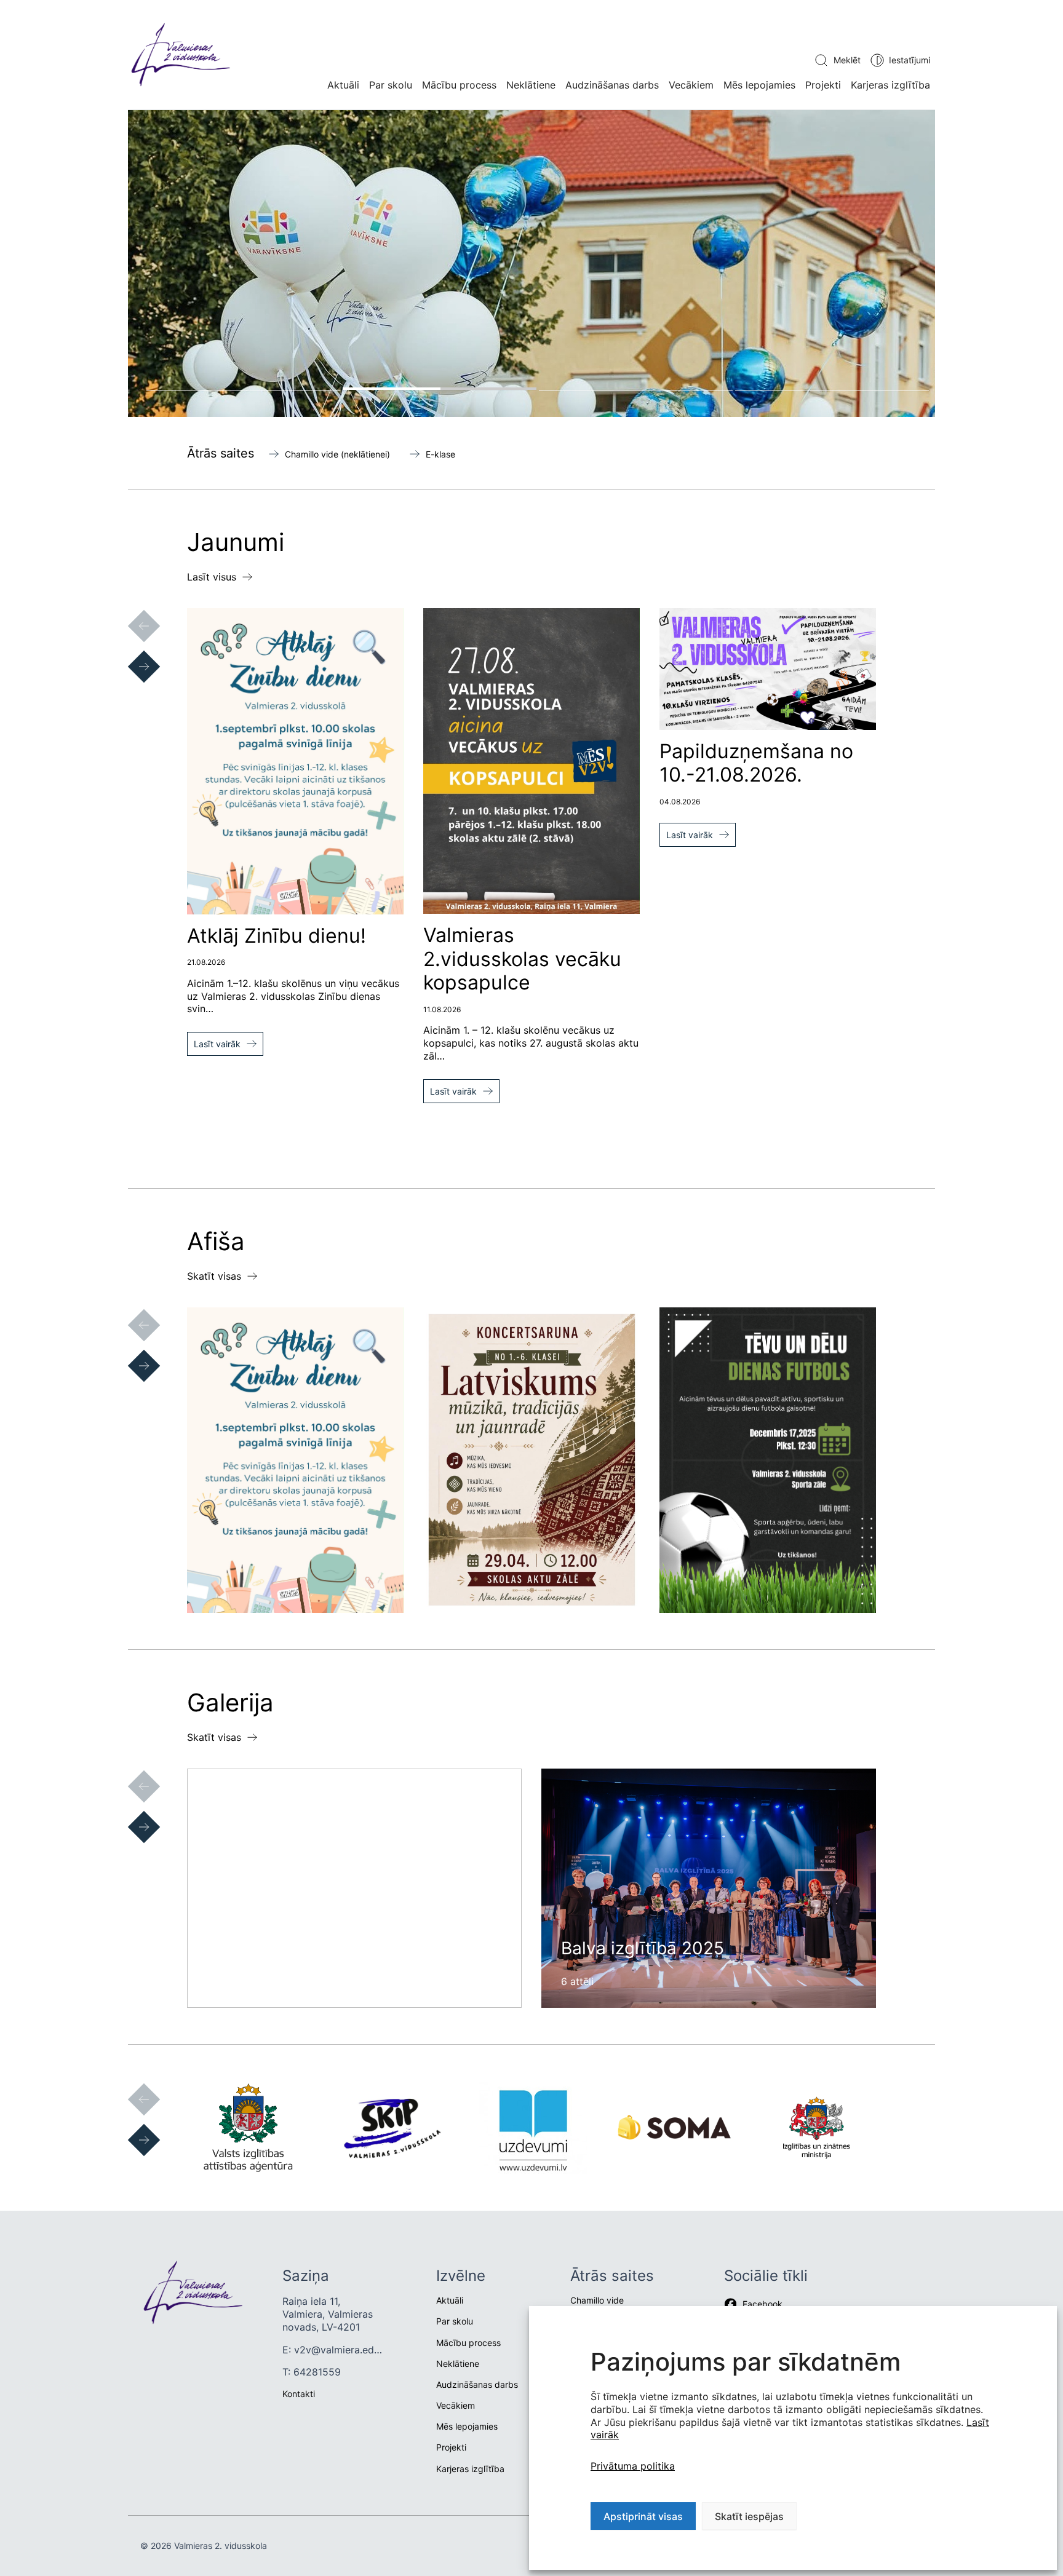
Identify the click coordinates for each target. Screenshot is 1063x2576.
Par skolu (391, 85)
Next (132, 654)
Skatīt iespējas (749, 2516)
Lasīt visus (212, 577)
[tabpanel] (531, 264)
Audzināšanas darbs (612, 85)
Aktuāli (343, 85)
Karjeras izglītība (890, 85)
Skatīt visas (214, 1276)
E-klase (440, 454)
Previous (132, 614)
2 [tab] (440, 389)
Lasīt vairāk (217, 1044)
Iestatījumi (910, 60)
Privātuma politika (633, 2466)
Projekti (823, 85)
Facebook (762, 2304)
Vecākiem (691, 85)
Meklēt (847, 60)
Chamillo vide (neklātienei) (337, 454)
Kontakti (299, 2394)
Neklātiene (531, 85)
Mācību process (459, 85)
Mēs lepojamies (759, 85)
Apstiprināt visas (643, 2516)
